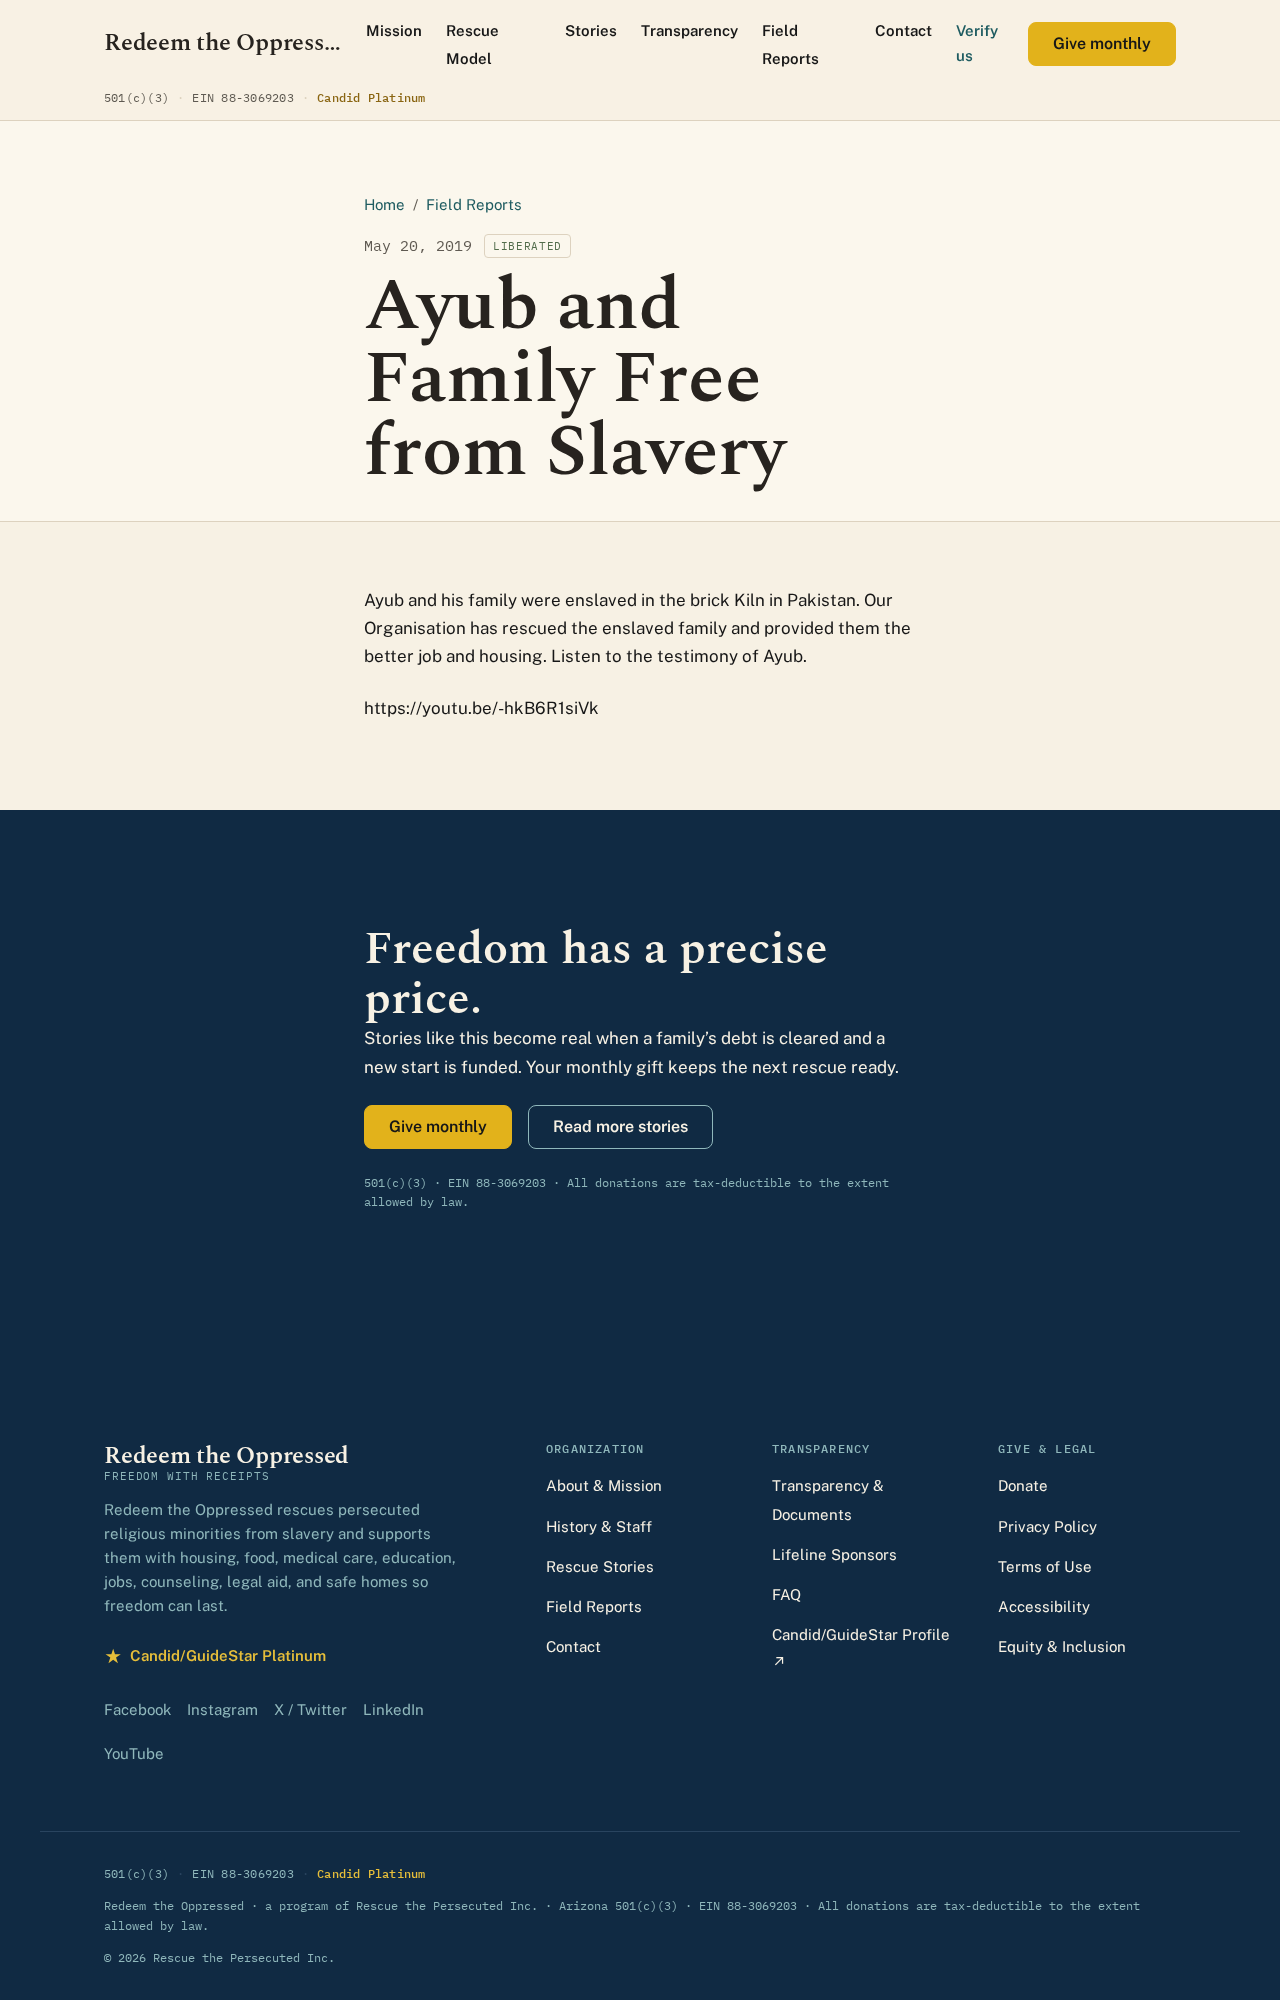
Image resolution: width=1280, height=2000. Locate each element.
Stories (591, 30)
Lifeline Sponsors (834, 1554)
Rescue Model (472, 44)
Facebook (137, 1709)
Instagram (222, 1709)
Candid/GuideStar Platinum (215, 1658)
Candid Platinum (371, 97)
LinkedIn (393, 1709)
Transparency (689, 30)
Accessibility (1044, 1606)
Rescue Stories (600, 1566)
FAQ (786, 1594)
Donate (1023, 1485)
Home (384, 204)
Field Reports (790, 44)
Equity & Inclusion (1062, 1646)
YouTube (134, 1753)
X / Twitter (310, 1709)
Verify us (977, 43)
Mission (394, 30)
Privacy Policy (1047, 1526)
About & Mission (604, 1485)
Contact (903, 30)
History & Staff (599, 1526)
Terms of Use (1045, 1566)
